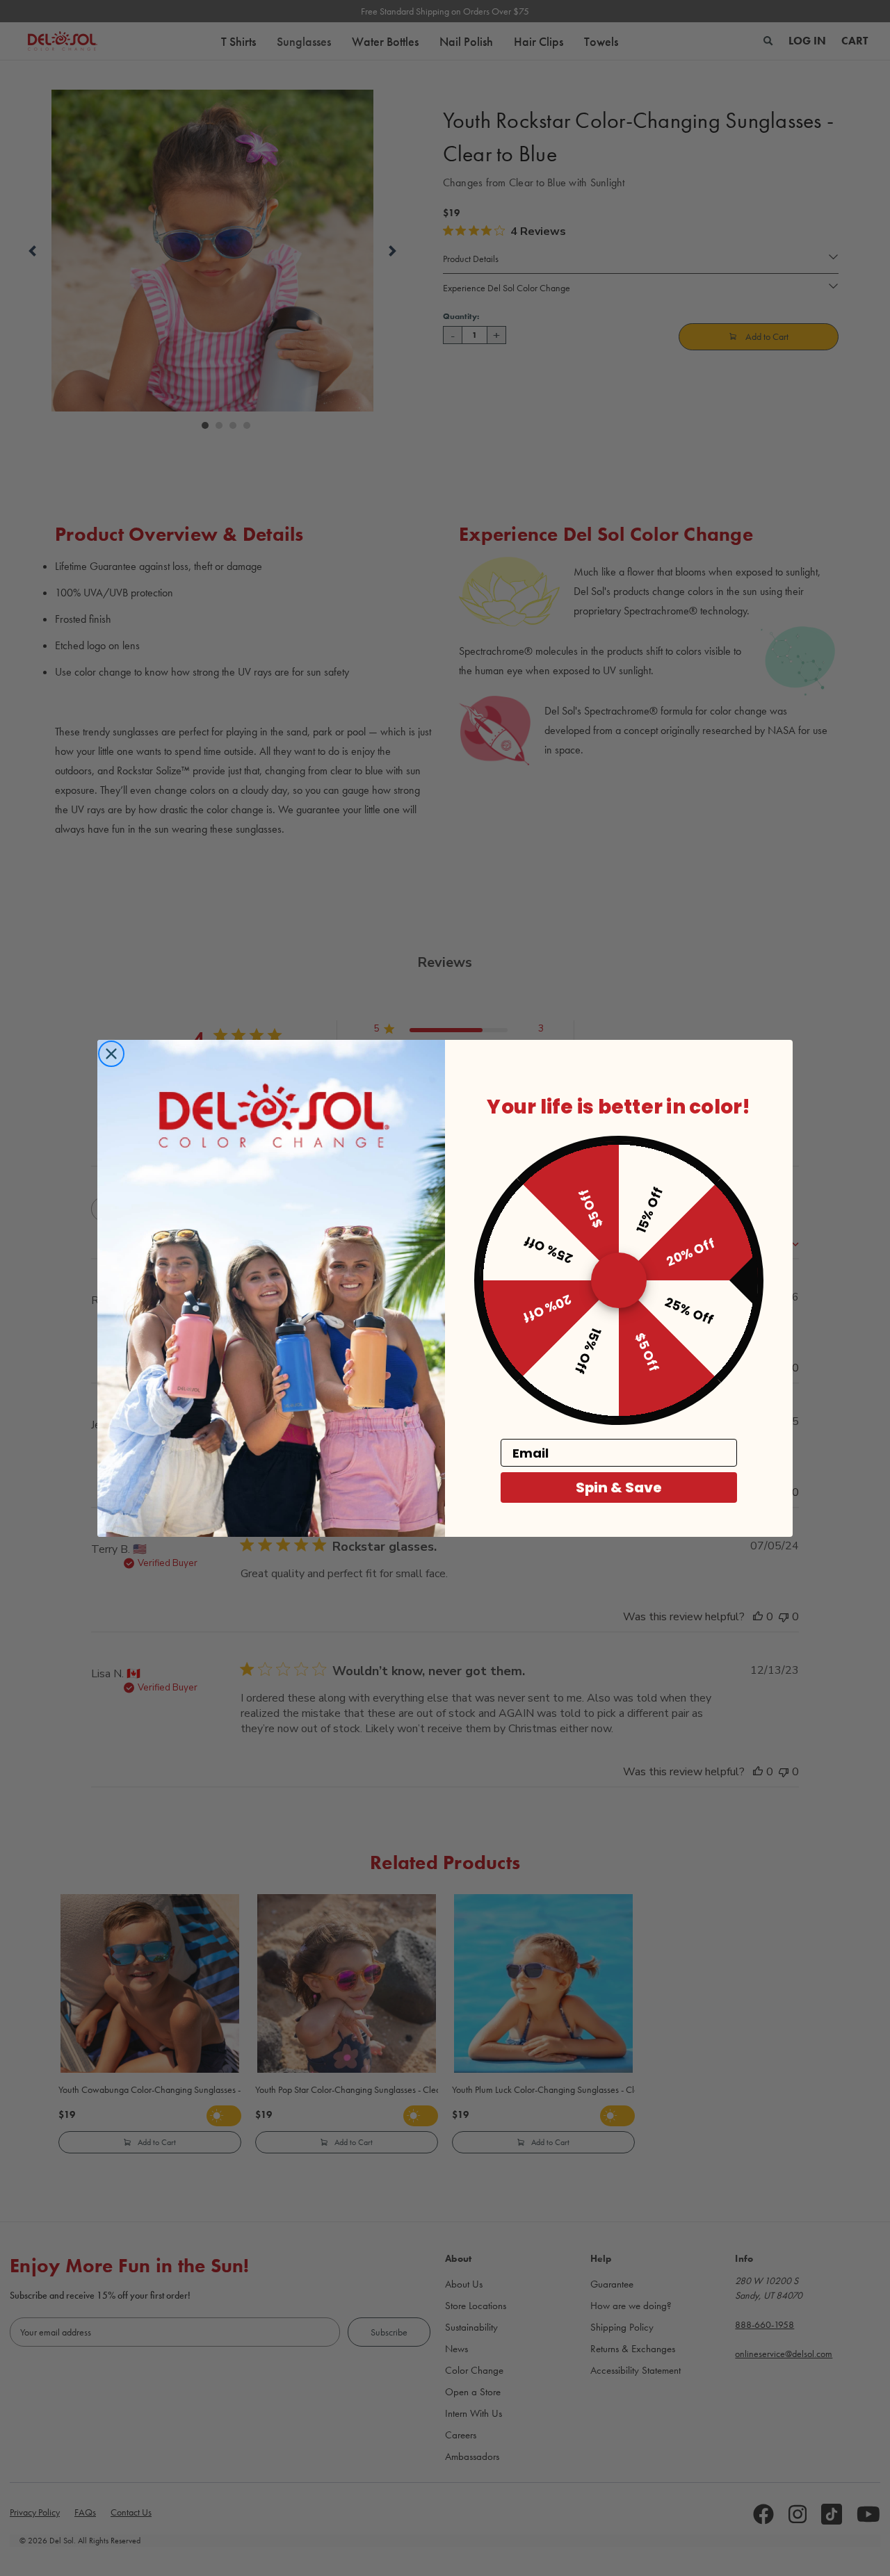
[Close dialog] (111, 1054)
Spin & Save (619, 1487)
